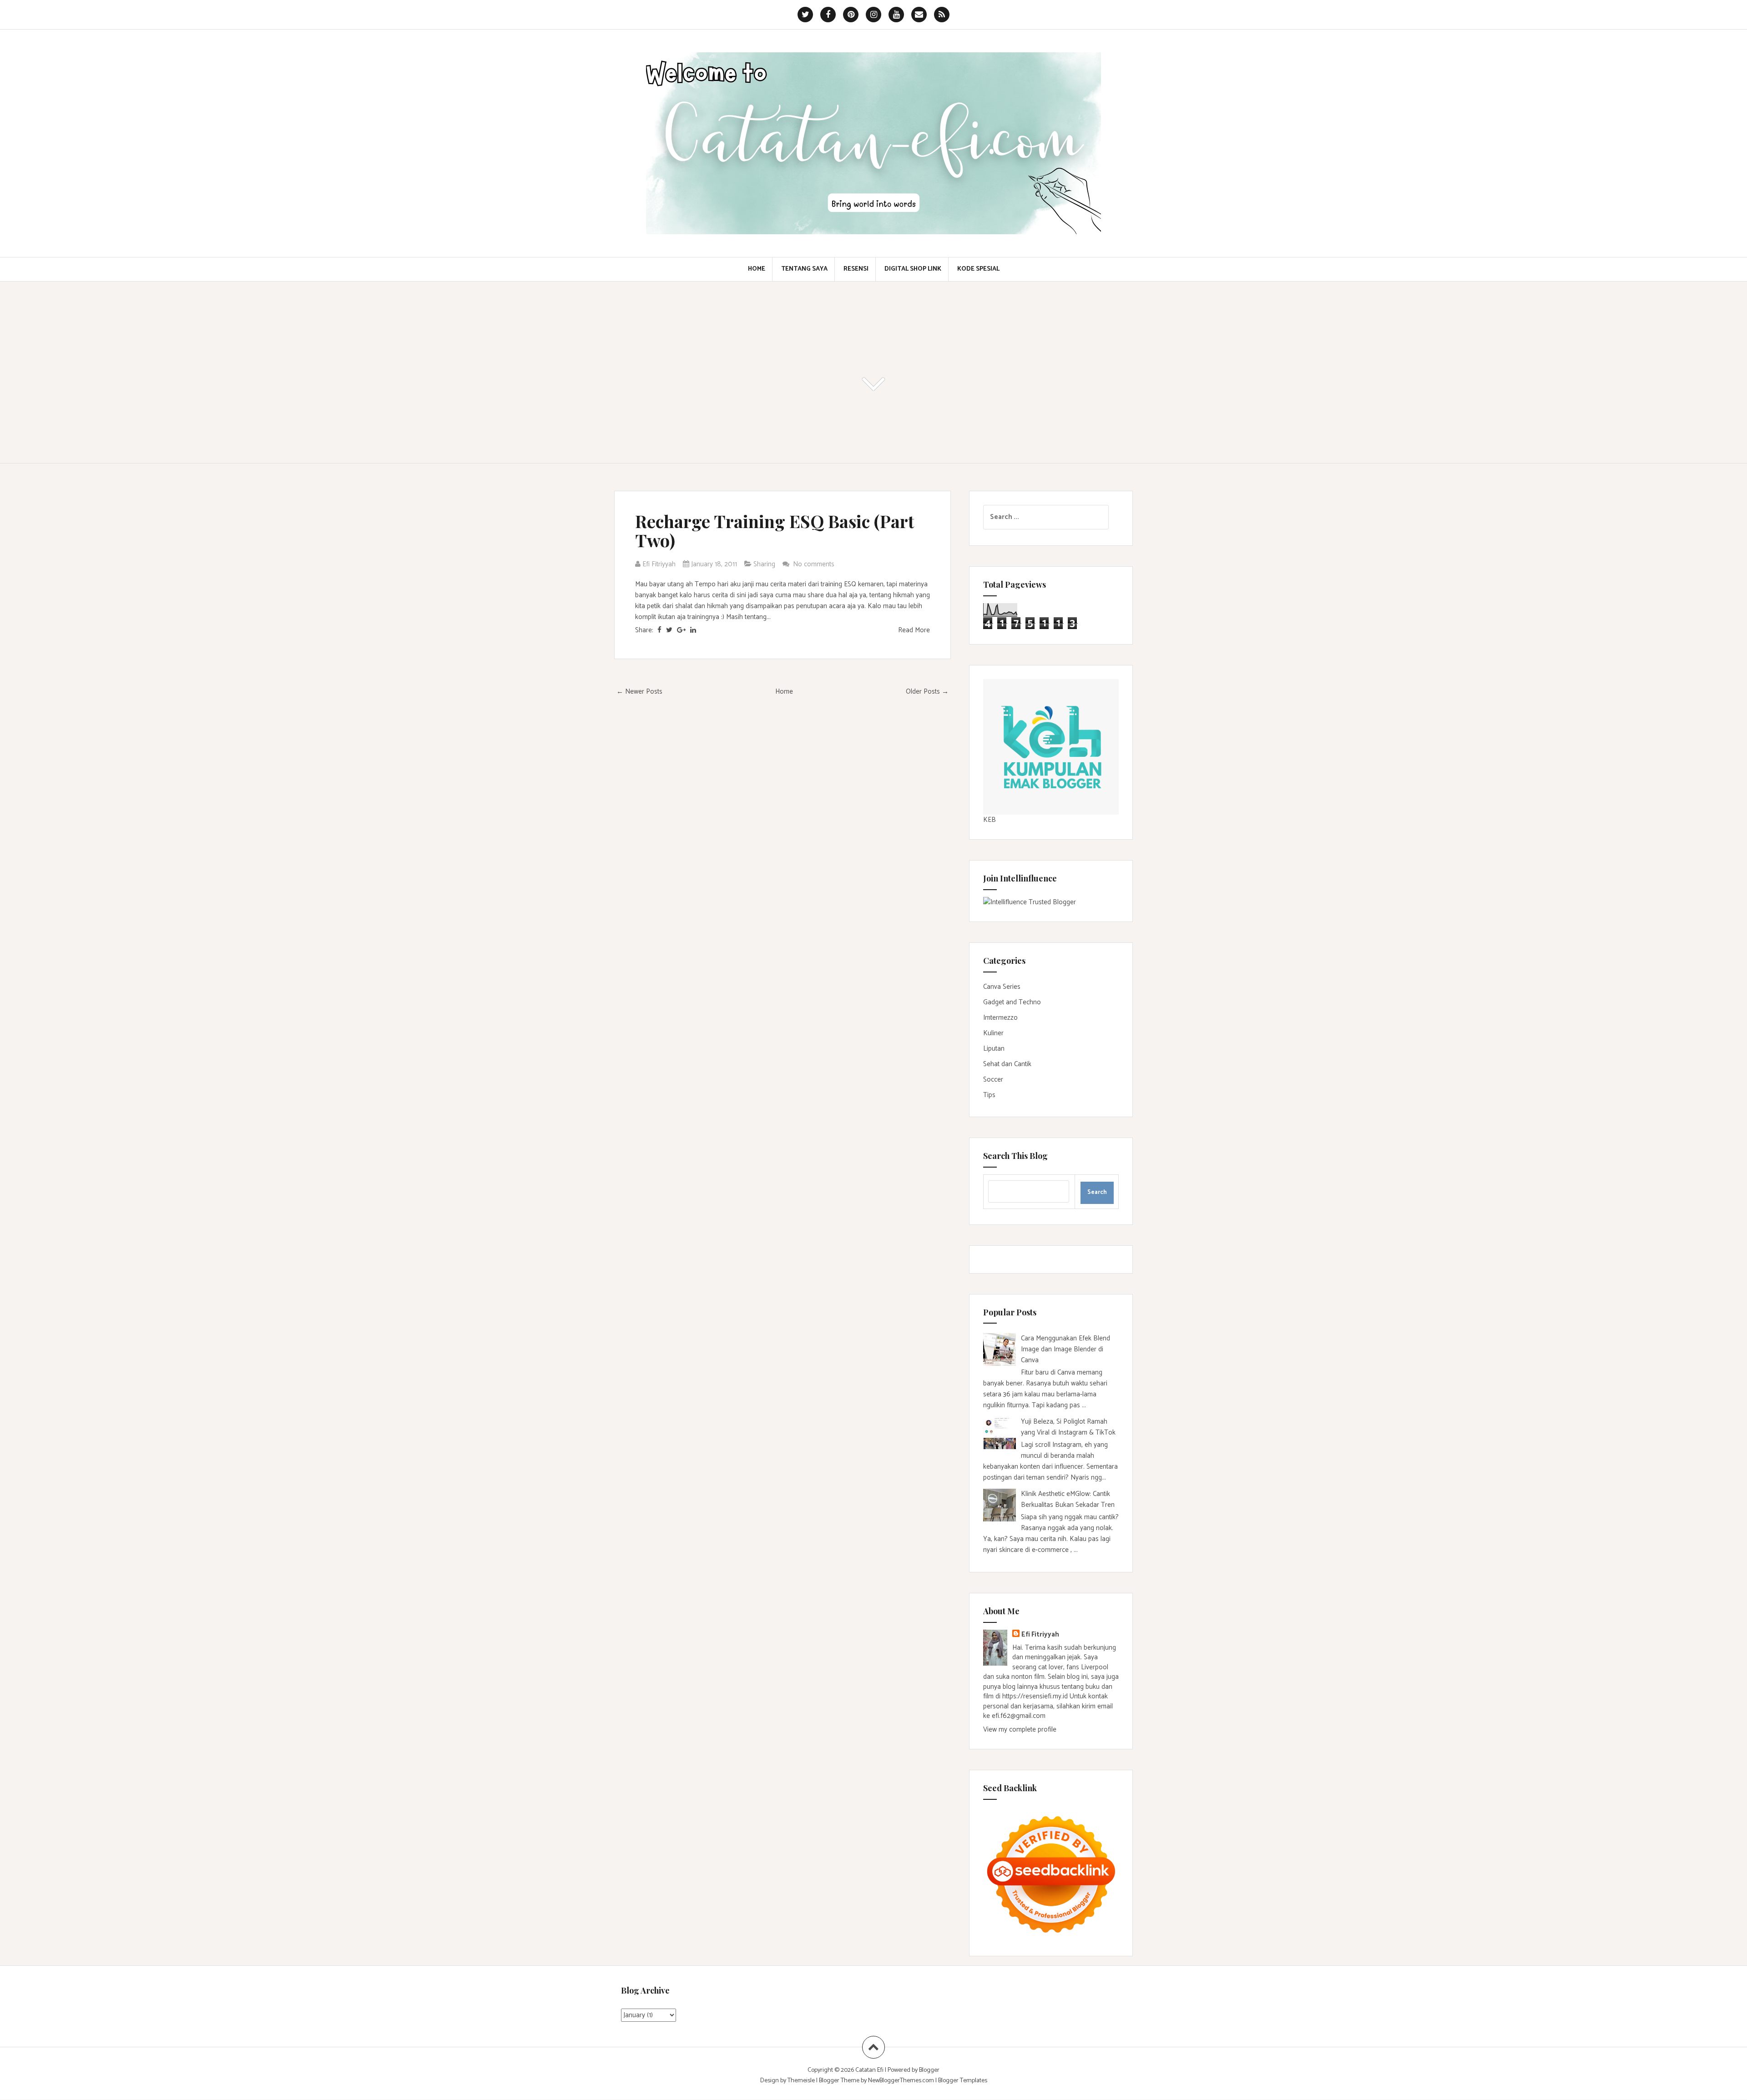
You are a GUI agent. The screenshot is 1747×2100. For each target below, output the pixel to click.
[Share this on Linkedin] (693, 630)
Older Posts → (927, 692)
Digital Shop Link (913, 269)
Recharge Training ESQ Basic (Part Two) (775, 531)
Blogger (929, 2070)
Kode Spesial (978, 269)
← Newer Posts (639, 692)
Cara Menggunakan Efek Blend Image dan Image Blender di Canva (1065, 1349)
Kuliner (993, 1033)
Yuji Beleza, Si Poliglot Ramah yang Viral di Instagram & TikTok (1068, 1427)
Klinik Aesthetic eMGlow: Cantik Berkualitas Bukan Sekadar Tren (1068, 1499)
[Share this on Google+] (681, 630)
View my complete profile (1020, 1730)
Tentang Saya (804, 269)
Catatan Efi (870, 2070)
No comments (815, 564)
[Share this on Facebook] (659, 630)
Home (757, 269)
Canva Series (1002, 987)
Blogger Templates (963, 2081)
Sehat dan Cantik (1007, 1064)
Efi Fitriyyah (1040, 1634)
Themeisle (801, 2081)
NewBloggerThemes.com (901, 2081)
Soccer (993, 1080)
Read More (914, 630)
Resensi (856, 269)
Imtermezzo (1000, 1018)
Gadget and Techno (1012, 1002)
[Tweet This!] (669, 630)
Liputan (994, 1049)
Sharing (764, 564)
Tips (989, 1095)
